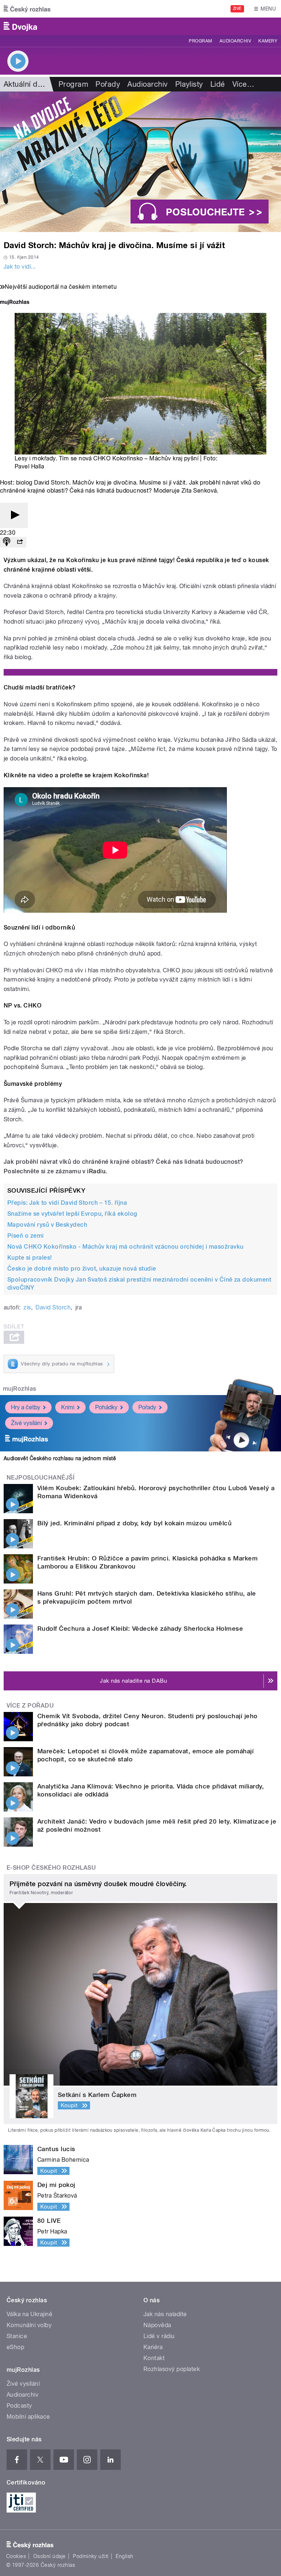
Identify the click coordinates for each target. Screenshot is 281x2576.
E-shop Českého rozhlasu (51, 1868)
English (124, 2556)
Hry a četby (26, 1407)
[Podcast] (7, 542)
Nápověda (157, 2325)
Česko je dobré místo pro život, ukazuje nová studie (82, 1269)
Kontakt (154, 2358)
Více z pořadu (30, 1706)
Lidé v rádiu (159, 2336)
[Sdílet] (20, 542)
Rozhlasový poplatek (172, 2369)
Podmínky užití (91, 2556)
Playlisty (189, 84)
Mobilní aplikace (28, 2417)
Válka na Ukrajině (29, 2314)
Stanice (17, 2336)
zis (27, 1307)
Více (243, 84)
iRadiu (96, 1171)
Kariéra (153, 2347)
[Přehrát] (14, 515)
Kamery (268, 41)
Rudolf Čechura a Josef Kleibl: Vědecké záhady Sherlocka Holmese (140, 1629)
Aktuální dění (26, 84)
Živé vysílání (26, 1423)
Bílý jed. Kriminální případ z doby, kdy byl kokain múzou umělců (134, 1523)
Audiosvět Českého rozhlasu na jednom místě (60, 1458)
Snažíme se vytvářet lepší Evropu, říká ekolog (72, 1214)
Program (200, 41)
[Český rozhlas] (27, 9)
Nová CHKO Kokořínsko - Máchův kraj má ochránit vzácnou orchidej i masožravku (125, 1247)
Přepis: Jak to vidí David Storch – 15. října (67, 1203)
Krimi (68, 1407)
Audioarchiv (235, 41)
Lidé (218, 84)
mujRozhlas (20, 1389)
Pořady (108, 84)
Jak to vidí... (20, 267)
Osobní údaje (50, 2556)
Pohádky (106, 1407)
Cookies (16, 2556)
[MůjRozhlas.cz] (15, 303)
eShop (15, 2347)
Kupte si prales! (30, 1258)
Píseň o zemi (26, 1236)
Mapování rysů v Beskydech (47, 1225)
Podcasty (19, 2406)
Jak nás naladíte (165, 2314)
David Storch (53, 1307)
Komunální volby (29, 2325)
